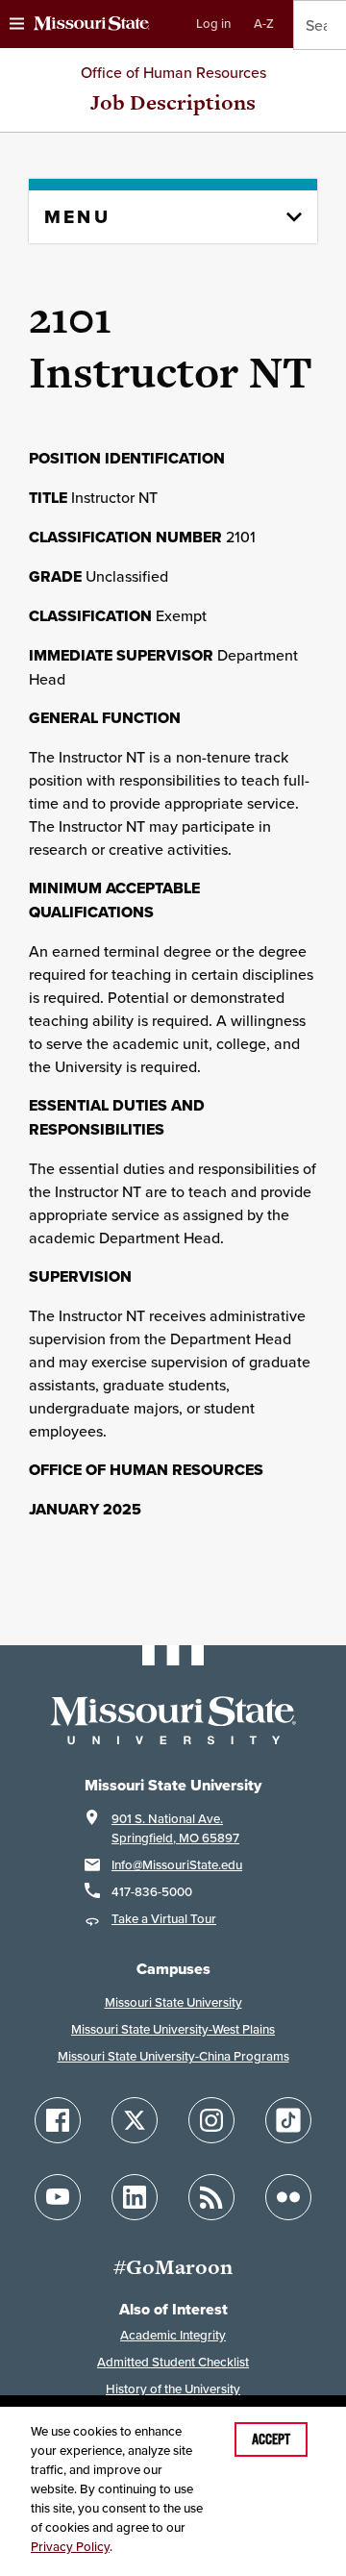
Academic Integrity (173, 2335)
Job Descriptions (173, 102)
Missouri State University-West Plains (173, 2029)
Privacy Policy (70, 2547)
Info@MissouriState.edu (177, 1865)
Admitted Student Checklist (173, 2362)
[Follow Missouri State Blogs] (211, 2197)
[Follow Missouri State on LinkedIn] (135, 2197)
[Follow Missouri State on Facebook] (58, 2120)
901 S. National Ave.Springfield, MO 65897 (175, 1828)
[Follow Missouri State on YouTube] (58, 2197)
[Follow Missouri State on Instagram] (211, 2120)
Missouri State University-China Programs (173, 2056)
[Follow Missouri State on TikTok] (288, 2120)
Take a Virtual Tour (164, 1919)
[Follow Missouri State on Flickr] (288, 2197)
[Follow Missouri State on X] (135, 2120)
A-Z (264, 24)
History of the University (173, 2389)
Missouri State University (173, 2002)
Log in (213, 24)
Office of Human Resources (173, 72)
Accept (271, 2439)
